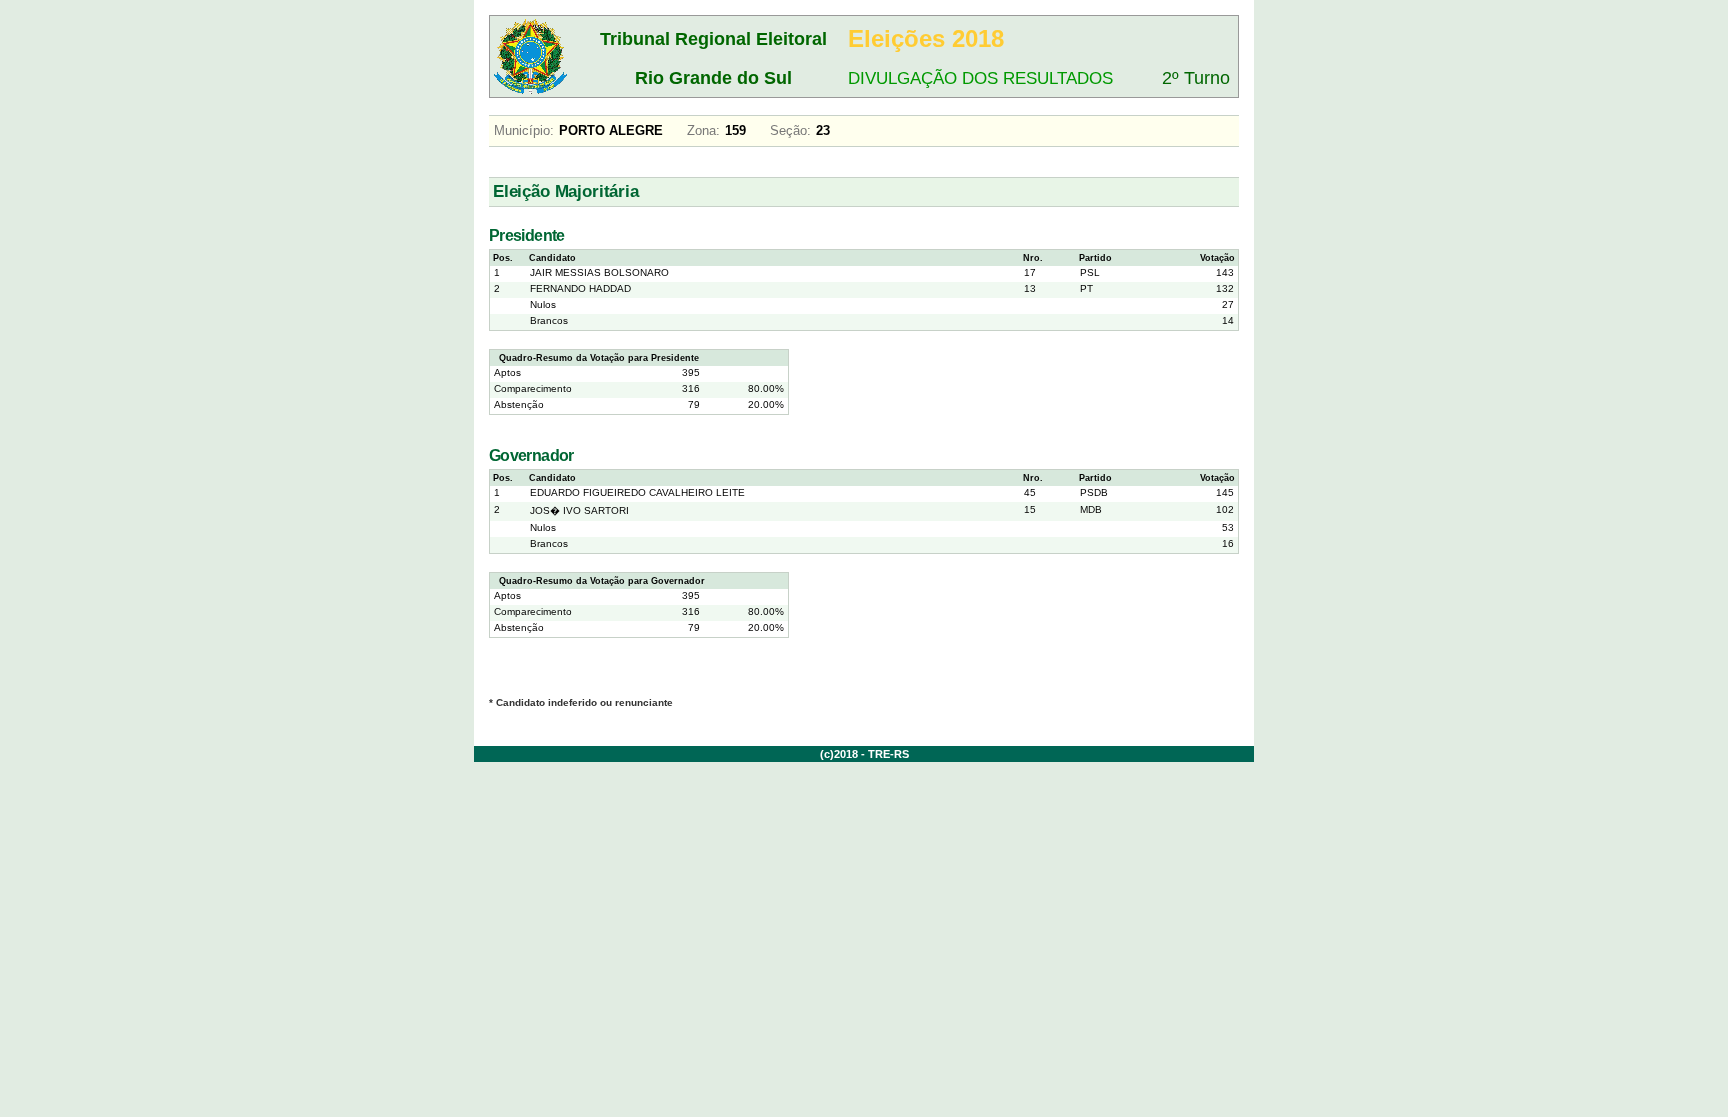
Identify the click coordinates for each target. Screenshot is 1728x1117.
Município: (524, 130)
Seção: (790, 130)
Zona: (703, 130)
